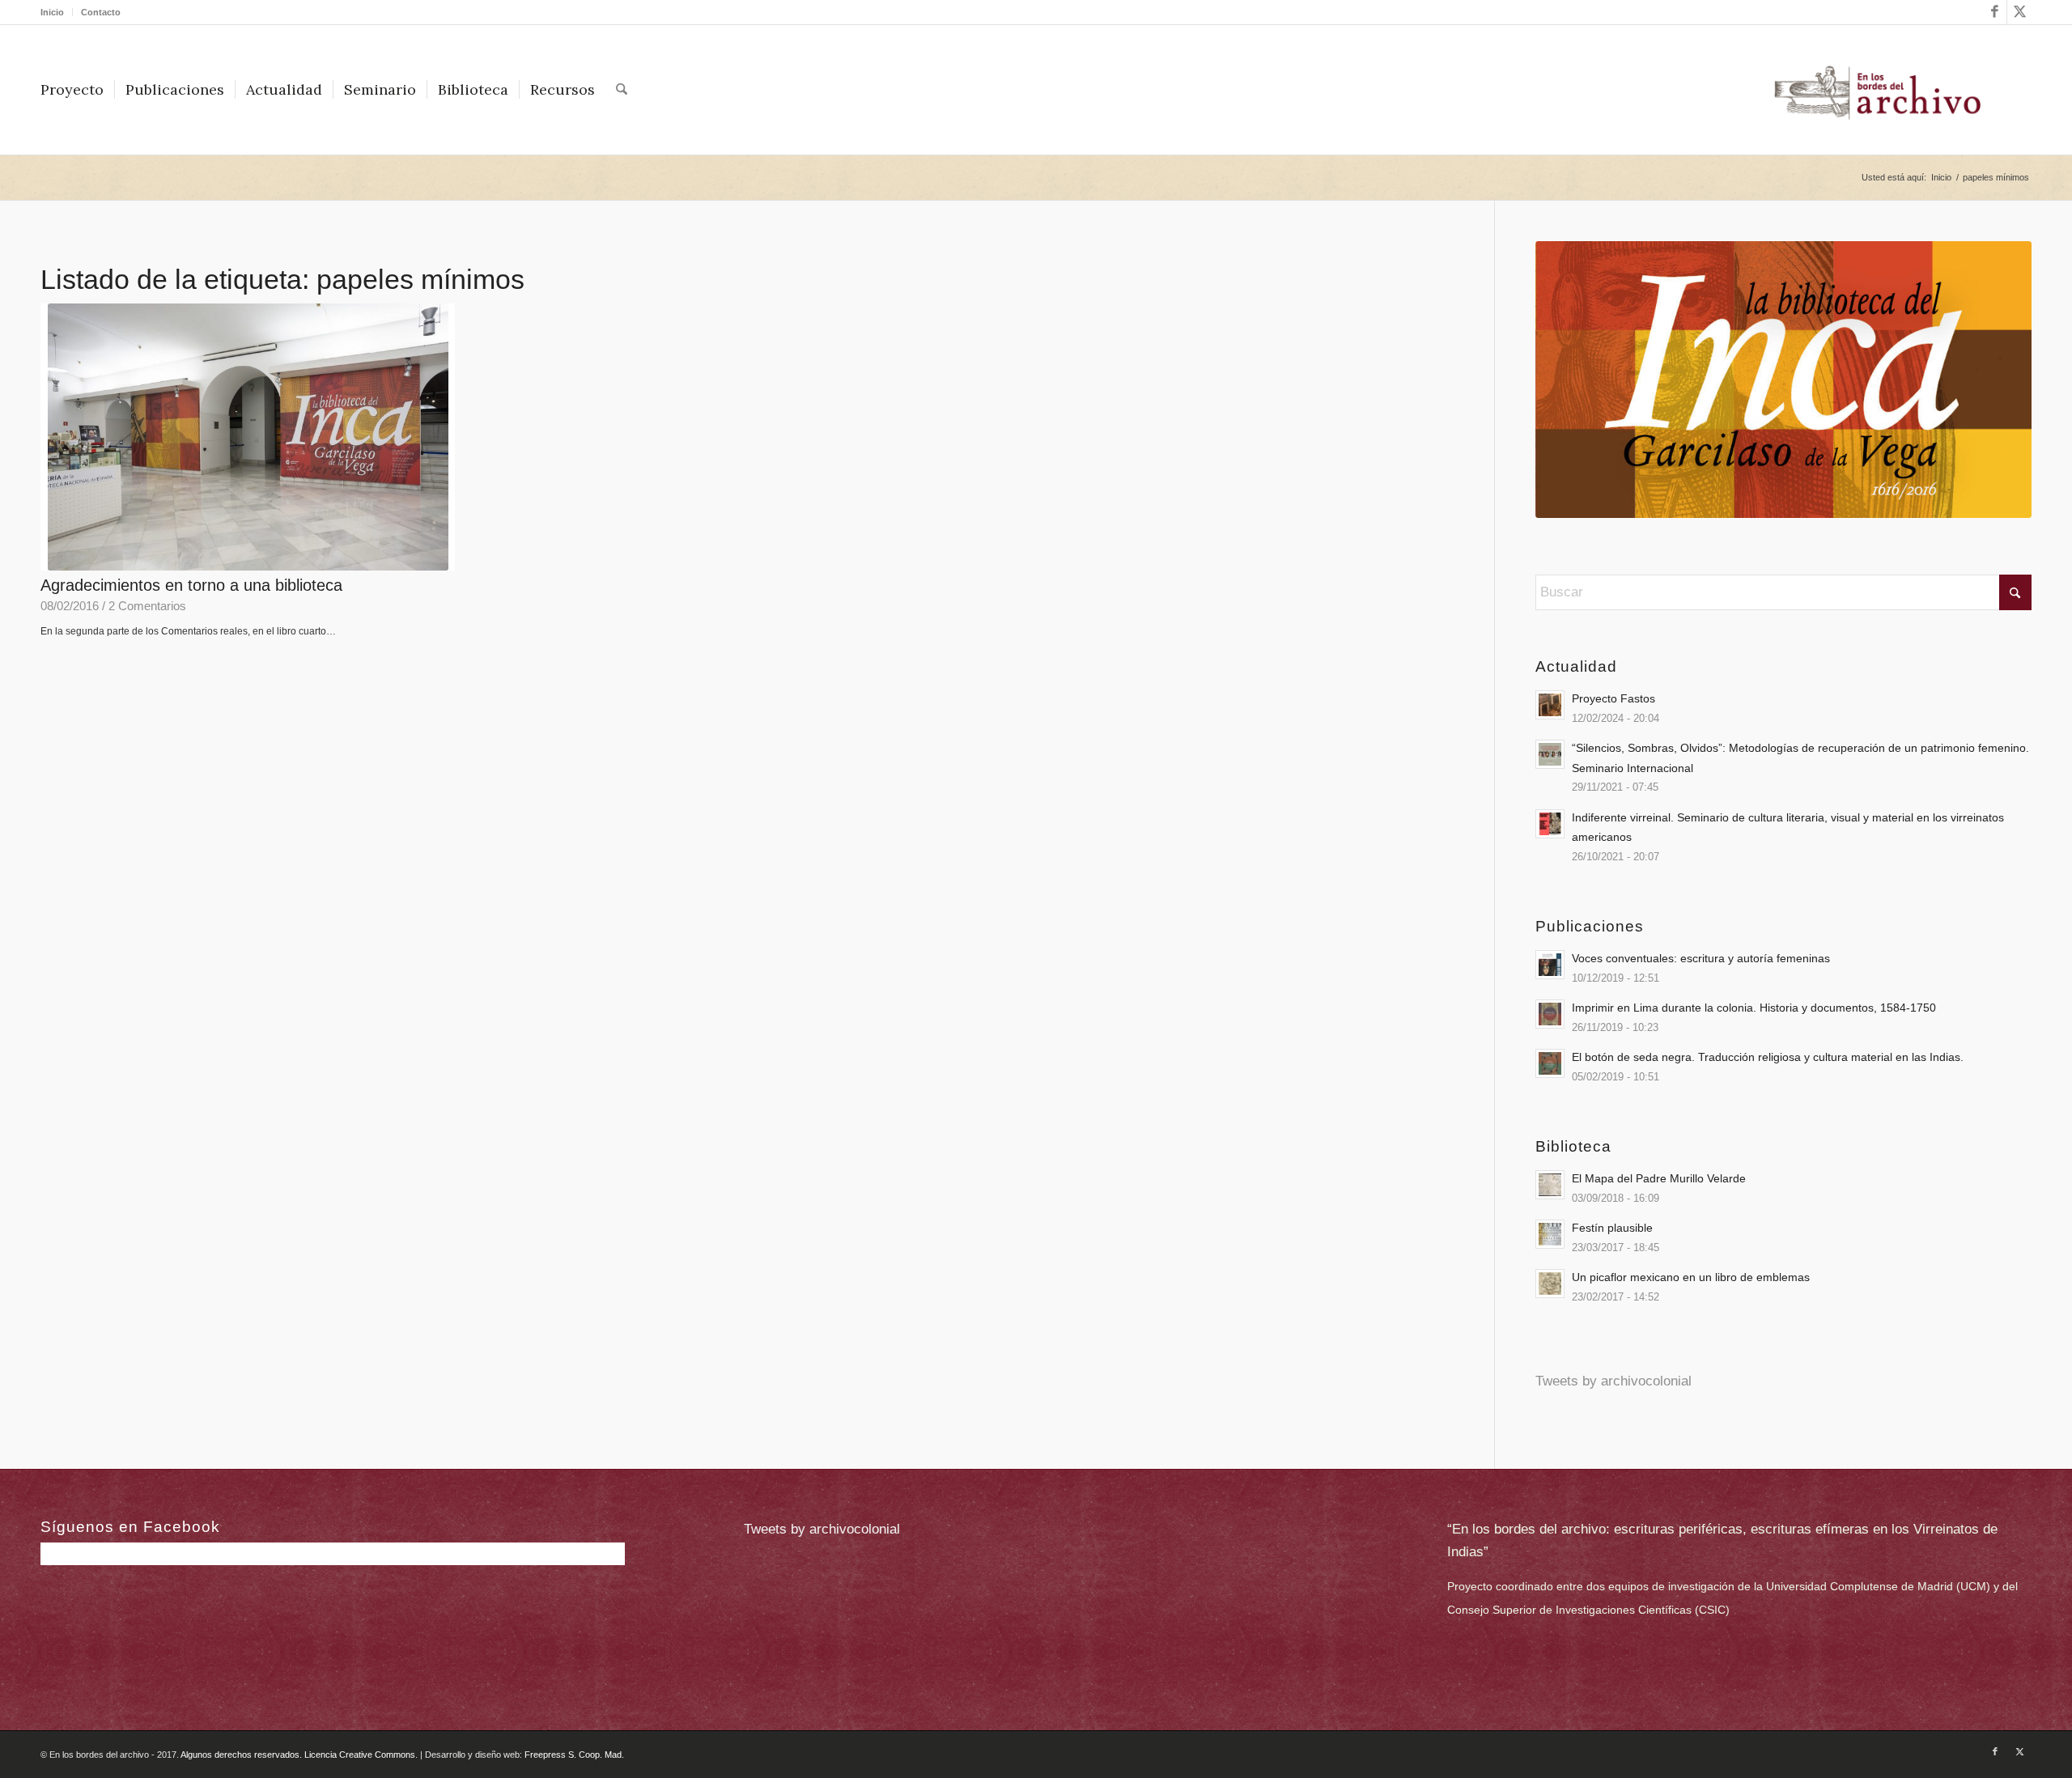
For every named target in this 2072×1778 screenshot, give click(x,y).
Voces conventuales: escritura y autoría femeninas (1701, 958)
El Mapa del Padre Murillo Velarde (1659, 1178)
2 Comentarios (147, 606)
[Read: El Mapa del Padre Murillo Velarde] (1550, 1185)
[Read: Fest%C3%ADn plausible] (1550, 1234)
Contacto (101, 12)
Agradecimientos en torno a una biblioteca (191, 585)
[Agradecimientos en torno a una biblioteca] (248, 437)
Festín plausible (1612, 1228)
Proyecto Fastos (1613, 698)
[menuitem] (57, 12)
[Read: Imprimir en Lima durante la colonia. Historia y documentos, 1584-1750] (1550, 1014)
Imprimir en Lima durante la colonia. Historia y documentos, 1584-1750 (1754, 1008)
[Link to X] (2019, 12)
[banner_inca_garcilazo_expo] (1783, 380)
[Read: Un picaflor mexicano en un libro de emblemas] (1550, 1284)
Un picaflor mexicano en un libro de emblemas (1691, 1277)
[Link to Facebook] (1995, 12)
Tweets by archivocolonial (1613, 1381)
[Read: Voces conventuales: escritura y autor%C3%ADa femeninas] (1550, 965)
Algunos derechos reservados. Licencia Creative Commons (298, 1755)
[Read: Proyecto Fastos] (1550, 705)
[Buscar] (622, 90)
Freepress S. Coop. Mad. (574, 1755)
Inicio (52, 12)
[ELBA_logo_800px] (1877, 90)
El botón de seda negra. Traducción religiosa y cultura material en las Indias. (1768, 1057)
